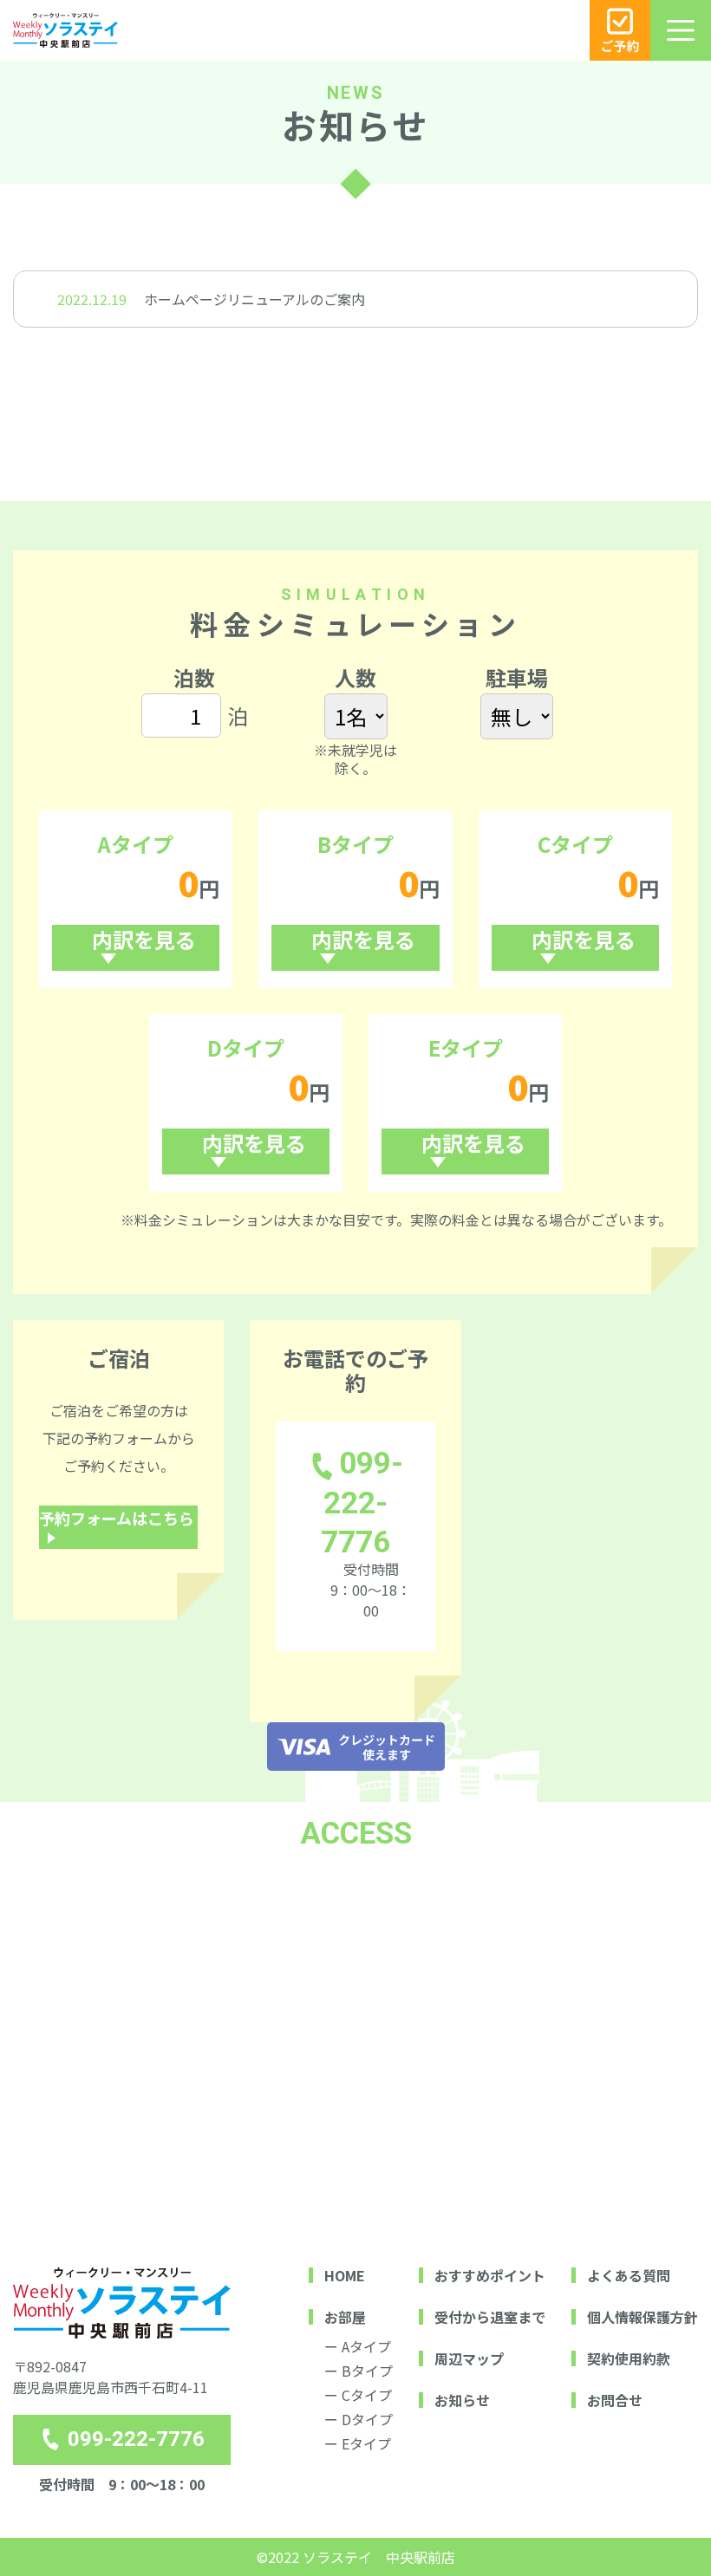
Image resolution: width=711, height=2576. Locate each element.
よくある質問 (629, 2275)
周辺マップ (469, 2358)
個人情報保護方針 (643, 2317)
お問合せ (615, 2400)
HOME (345, 2275)
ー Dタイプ (359, 2419)
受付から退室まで (490, 2317)
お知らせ (462, 2400)
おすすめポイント (490, 2275)
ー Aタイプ (358, 2346)
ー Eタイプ (358, 2443)
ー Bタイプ (359, 2371)
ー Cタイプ (358, 2395)
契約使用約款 (629, 2358)
